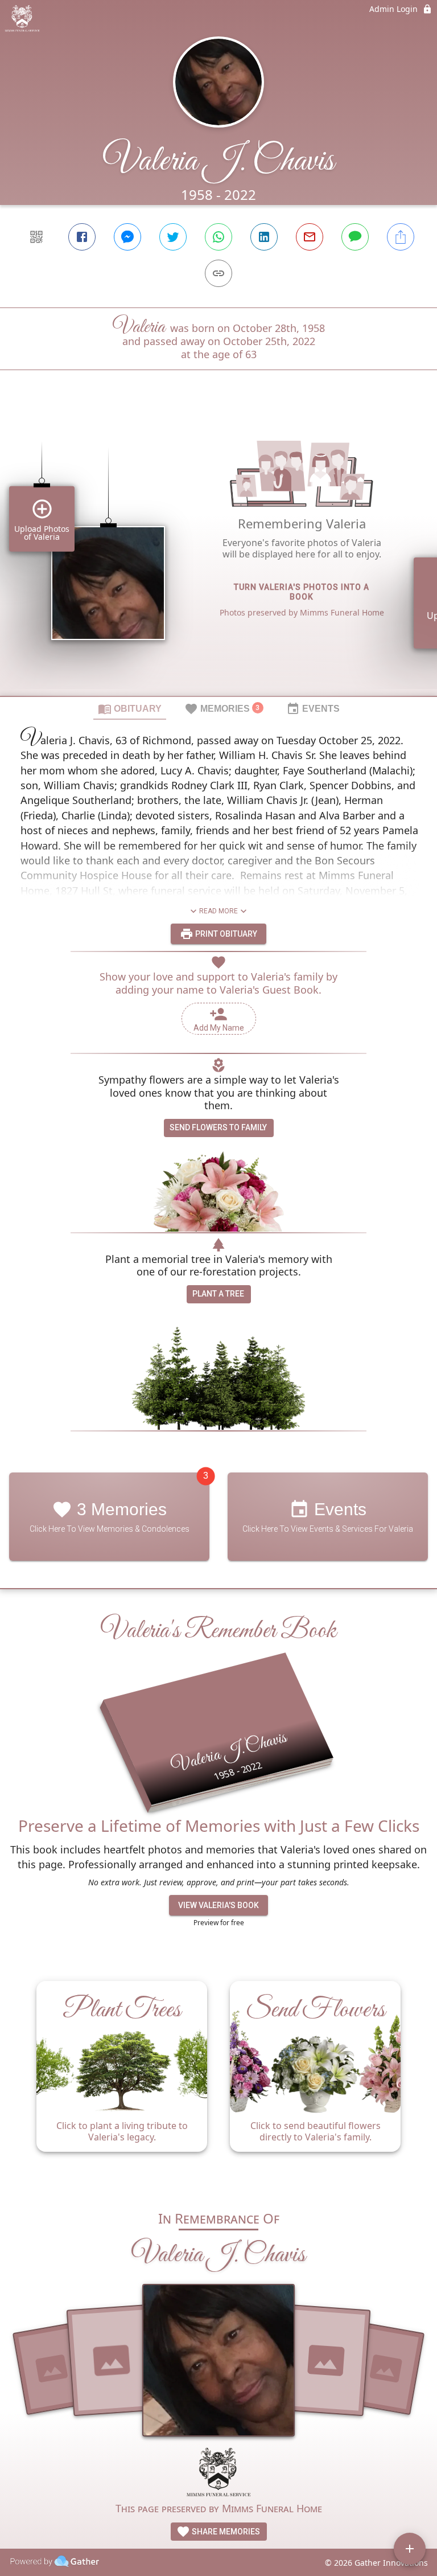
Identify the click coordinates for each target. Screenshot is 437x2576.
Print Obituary (225, 934)
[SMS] (355, 237)
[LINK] (218, 273)
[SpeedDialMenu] (410, 2549)
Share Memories (225, 2532)
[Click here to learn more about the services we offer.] (218, 2473)
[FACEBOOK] (82, 237)
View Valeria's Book (218, 1905)
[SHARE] (401, 237)
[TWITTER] (173, 237)
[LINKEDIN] (264, 237)
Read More (218, 911)
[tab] (130, 708)
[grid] (218, 552)
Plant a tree (218, 1294)
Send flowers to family (218, 1127)
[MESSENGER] (127, 237)
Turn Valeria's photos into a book (302, 592)
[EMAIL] (310, 237)
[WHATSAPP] (218, 237)
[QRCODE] (36, 237)
